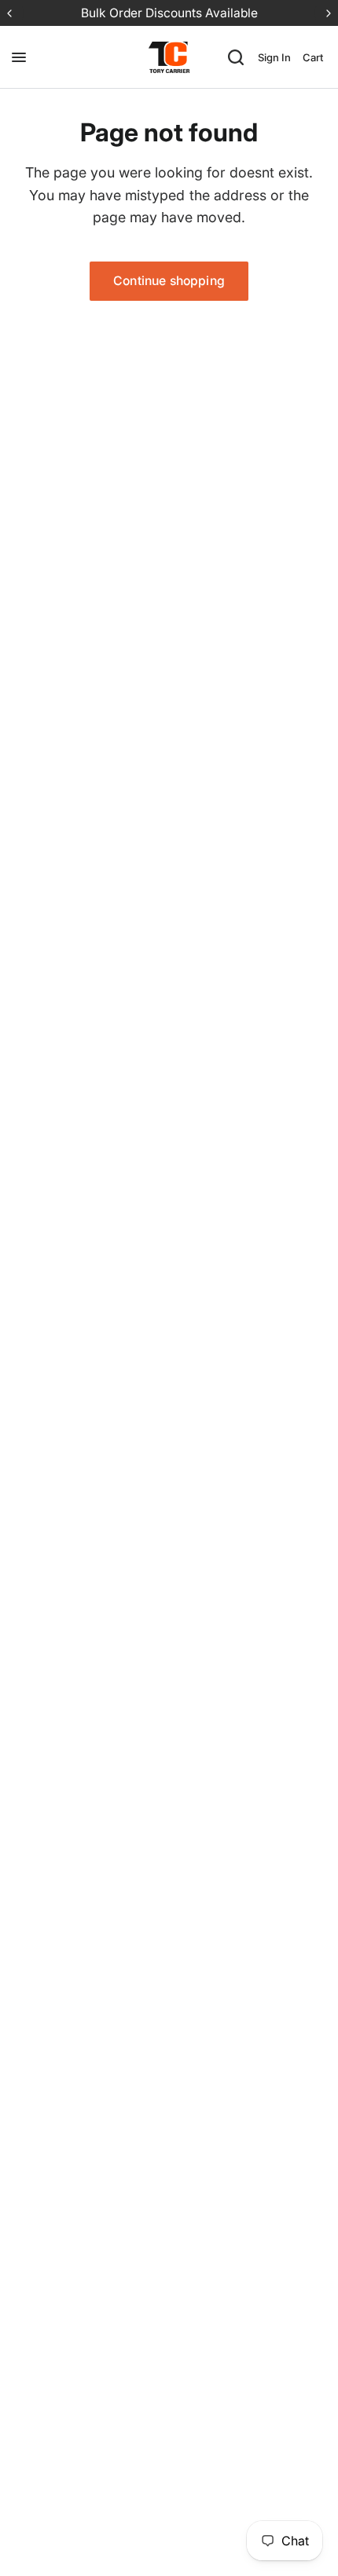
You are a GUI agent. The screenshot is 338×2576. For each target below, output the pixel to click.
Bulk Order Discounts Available (169, 13)
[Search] (236, 57)
